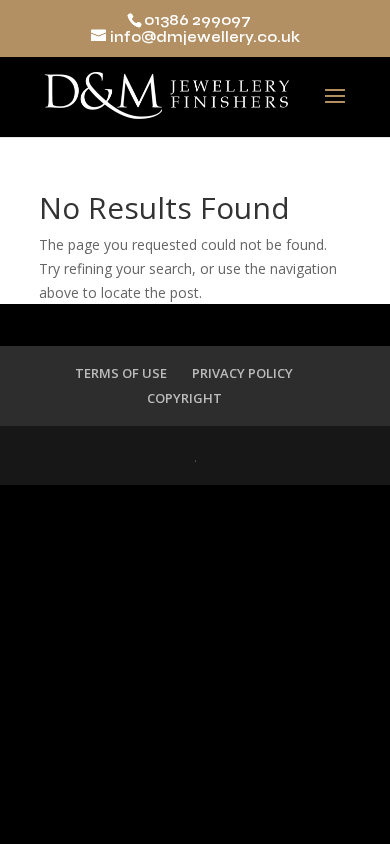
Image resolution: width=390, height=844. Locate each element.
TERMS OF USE (121, 373)
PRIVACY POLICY (242, 373)
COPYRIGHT (184, 398)
